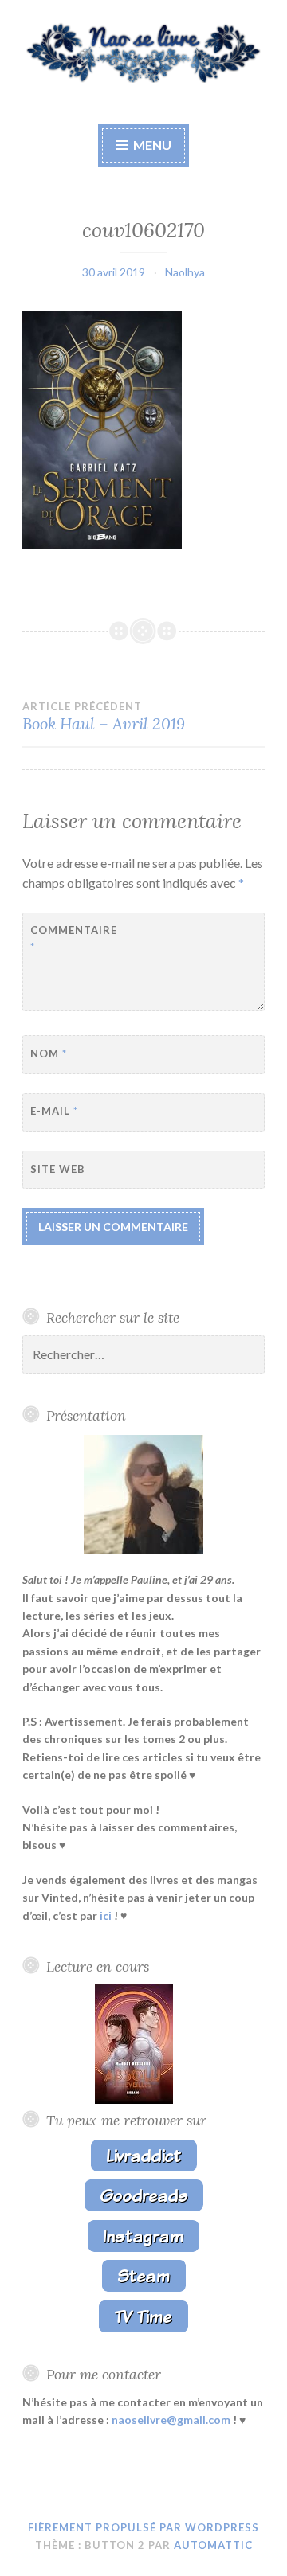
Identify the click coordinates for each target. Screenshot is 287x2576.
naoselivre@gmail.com (171, 2420)
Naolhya (185, 272)
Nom (49, 1053)
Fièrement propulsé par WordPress (143, 2527)
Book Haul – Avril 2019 (104, 717)
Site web (58, 1169)
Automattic (213, 2545)
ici (106, 1915)
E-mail (54, 1111)
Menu (151, 145)
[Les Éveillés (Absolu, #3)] (134, 2099)
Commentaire (74, 938)
